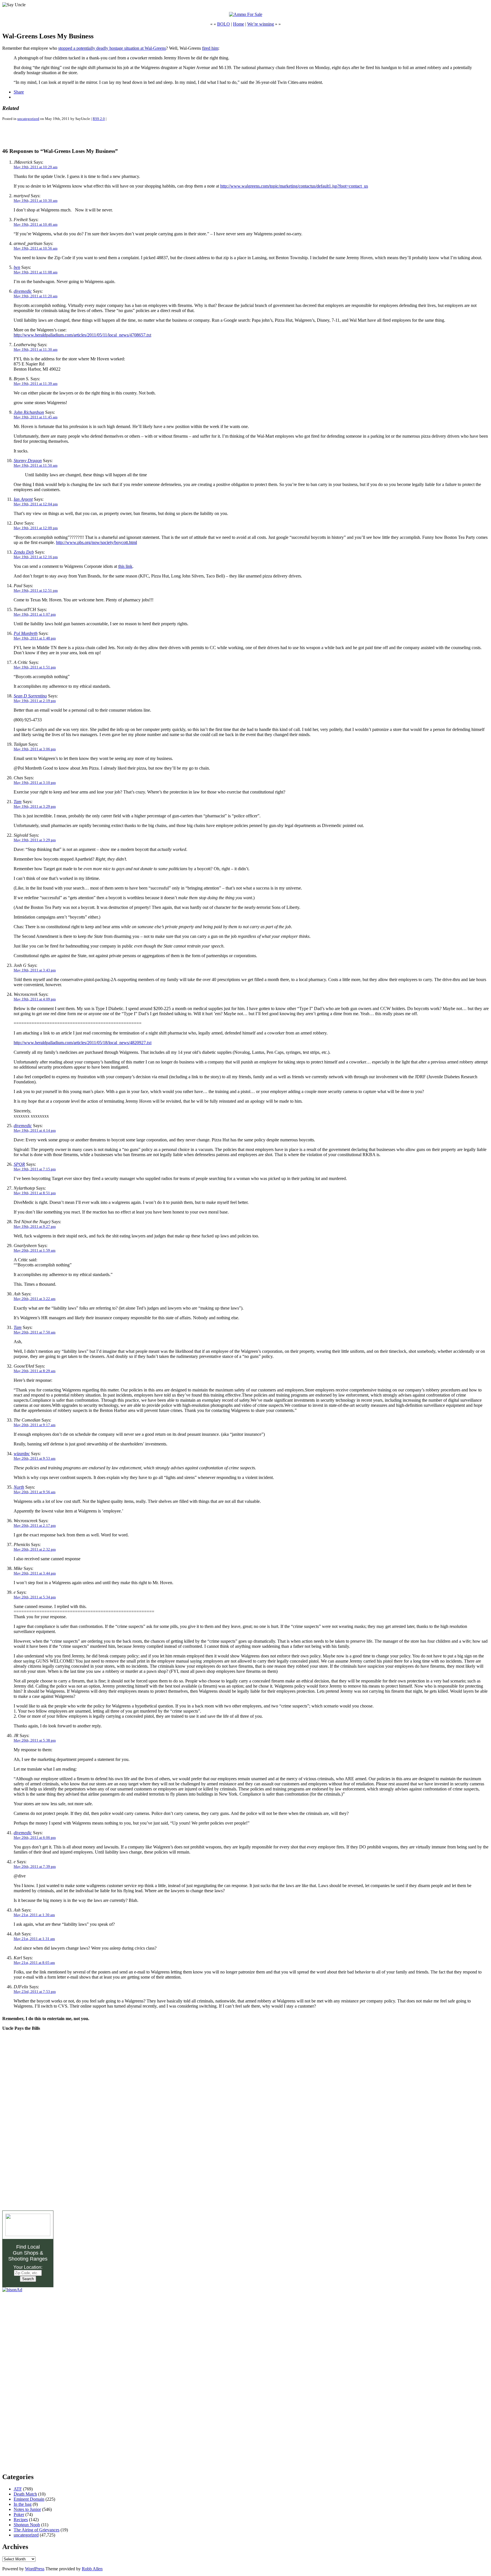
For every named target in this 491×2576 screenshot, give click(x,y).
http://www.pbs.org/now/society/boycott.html (96, 542)
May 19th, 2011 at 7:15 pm (35, 1169)
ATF (18, 2489)
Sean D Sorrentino (30, 696)
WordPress (35, 2569)
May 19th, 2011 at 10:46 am (36, 224)
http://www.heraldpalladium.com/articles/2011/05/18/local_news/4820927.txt (83, 1043)
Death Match (25, 2494)
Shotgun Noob (27, 2525)
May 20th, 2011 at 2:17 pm (35, 1525)
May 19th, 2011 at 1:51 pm (35, 667)
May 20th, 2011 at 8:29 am (35, 1371)
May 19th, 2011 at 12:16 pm (36, 557)
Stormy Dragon (28, 461)
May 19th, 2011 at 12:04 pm (36, 504)
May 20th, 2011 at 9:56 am (35, 1492)
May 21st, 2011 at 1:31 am (34, 1939)
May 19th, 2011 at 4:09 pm (35, 999)
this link (125, 566)
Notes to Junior (27, 2509)
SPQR (19, 1164)
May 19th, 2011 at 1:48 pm (35, 638)
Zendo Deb (24, 552)
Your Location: (28, 2267)
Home (239, 24)
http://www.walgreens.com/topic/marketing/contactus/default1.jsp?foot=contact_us (294, 186)
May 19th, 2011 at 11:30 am (36, 349)
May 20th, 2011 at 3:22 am (35, 1299)
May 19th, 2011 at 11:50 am (36, 465)
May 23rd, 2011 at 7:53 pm (35, 1992)
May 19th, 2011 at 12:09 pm (36, 528)
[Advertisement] (69, 134)
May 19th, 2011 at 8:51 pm (35, 1193)
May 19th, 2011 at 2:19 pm (35, 701)
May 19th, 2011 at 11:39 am (36, 384)
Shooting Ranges (28, 2259)
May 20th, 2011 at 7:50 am (35, 1332)
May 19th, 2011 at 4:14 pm (35, 1130)
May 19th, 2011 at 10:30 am (36, 201)
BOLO (223, 24)
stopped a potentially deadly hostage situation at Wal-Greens (112, 48)
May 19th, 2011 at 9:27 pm (35, 1226)
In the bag (23, 2504)
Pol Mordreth (26, 633)
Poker (19, 2514)
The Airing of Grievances (37, 2530)
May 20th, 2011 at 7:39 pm (35, 1866)
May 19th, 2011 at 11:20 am (36, 296)
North (19, 1487)
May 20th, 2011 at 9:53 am (35, 1458)
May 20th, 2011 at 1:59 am (35, 1250)
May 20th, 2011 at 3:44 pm (35, 1573)
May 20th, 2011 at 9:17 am (35, 1425)
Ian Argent (23, 499)
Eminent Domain (29, 2499)
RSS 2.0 (99, 119)
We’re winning (261, 24)
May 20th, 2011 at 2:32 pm (35, 1549)
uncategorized (28, 119)
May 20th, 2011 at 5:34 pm (35, 1597)
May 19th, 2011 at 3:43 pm (35, 970)
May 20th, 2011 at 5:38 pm (35, 1740)
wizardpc (22, 1454)
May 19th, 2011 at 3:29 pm (35, 806)
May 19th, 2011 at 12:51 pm (36, 590)
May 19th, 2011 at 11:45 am (36, 417)
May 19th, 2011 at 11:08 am (36, 272)
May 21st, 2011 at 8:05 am (34, 1963)
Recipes (21, 2520)
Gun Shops (26, 2253)
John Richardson (29, 412)
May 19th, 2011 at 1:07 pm (35, 614)
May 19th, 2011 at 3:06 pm (35, 749)
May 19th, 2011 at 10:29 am (36, 167)
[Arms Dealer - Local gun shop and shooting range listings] (28, 2235)
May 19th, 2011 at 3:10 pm (35, 783)
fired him (210, 48)
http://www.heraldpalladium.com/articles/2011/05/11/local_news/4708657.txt (82, 335)
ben (17, 267)
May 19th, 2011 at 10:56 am (36, 248)
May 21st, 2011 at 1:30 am (34, 1915)
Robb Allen (92, 2569)
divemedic (23, 291)
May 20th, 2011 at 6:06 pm (35, 1838)
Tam (18, 802)
